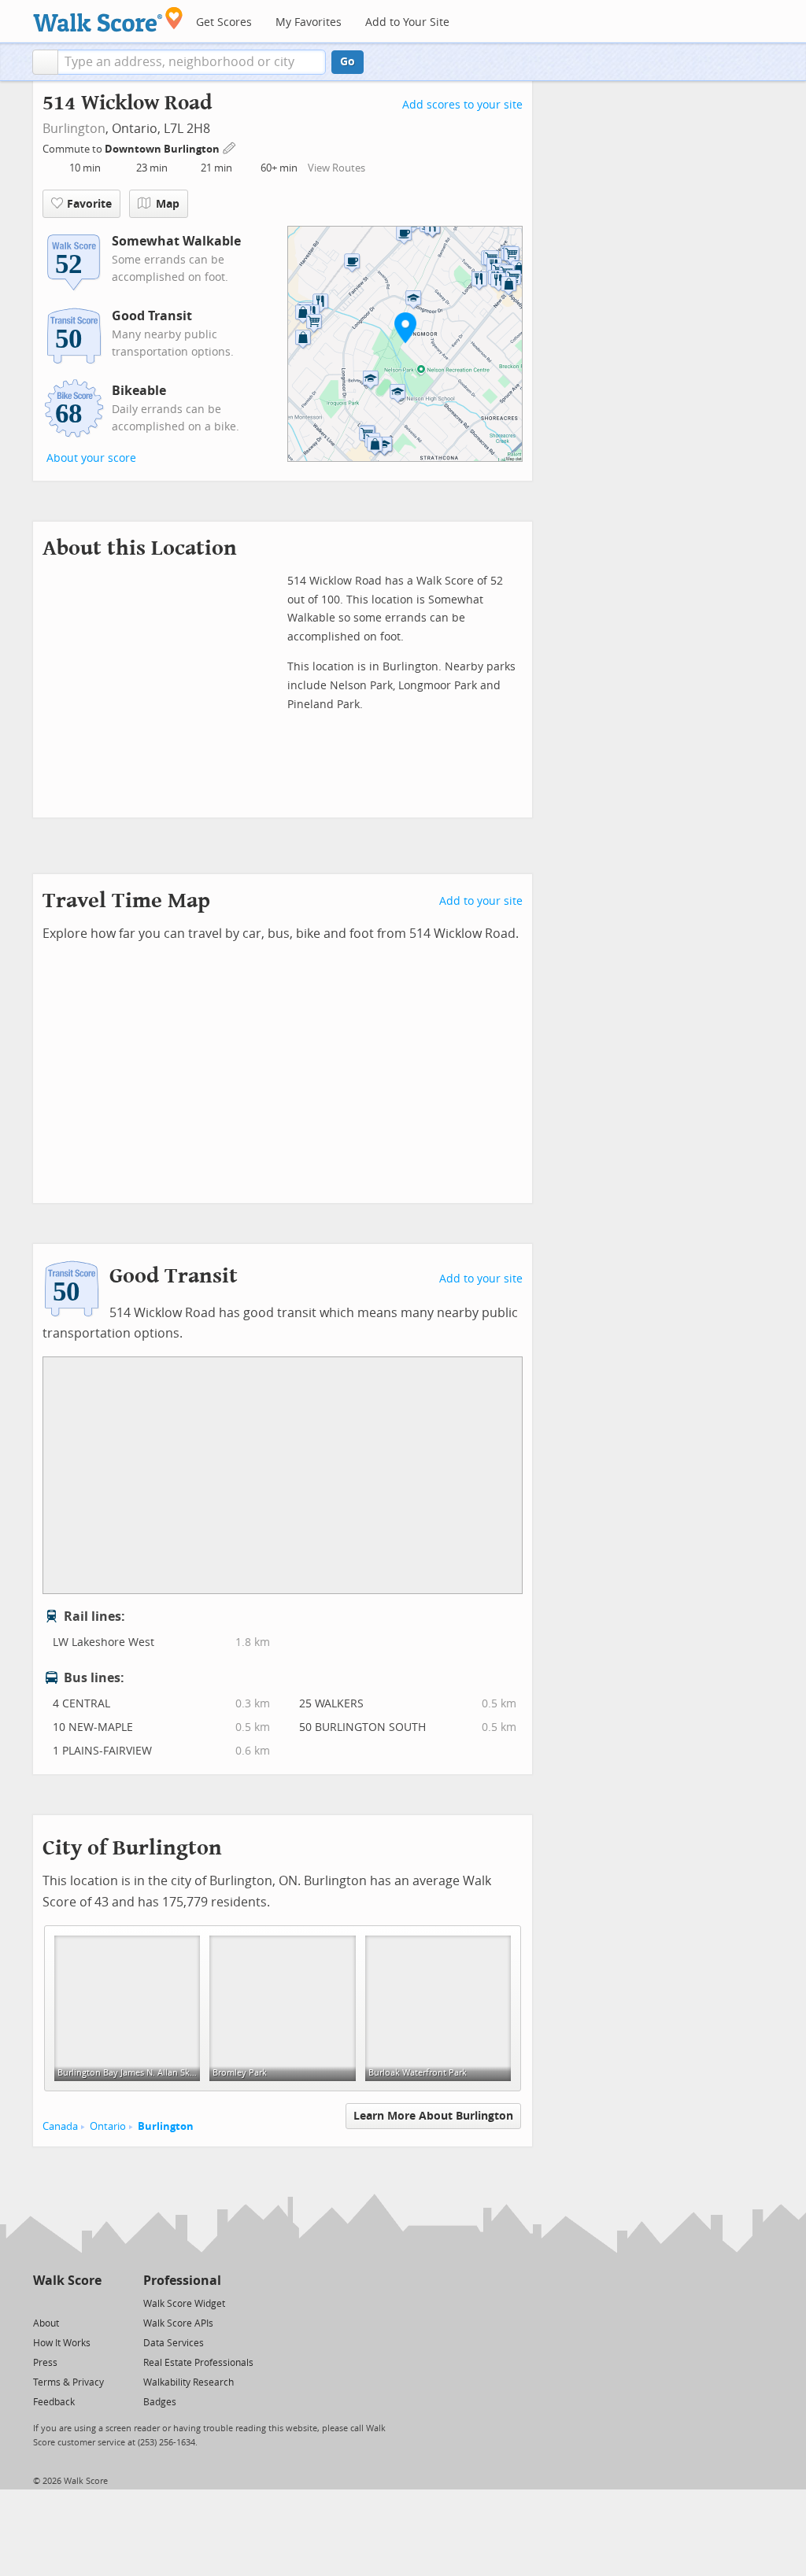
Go (348, 62)
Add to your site (481, 901)
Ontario (108, 2126)
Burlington (74, 129)
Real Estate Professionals (198, 2363)
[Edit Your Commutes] (230, 147)
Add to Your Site (407, 22)
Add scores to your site (462, 105)
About (46, 2323)
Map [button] (168, 204)
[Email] (91, 2303)
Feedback (54, 2402)
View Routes (336, 168)
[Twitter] (42, 2303)
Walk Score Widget (184, 2304)
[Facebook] (67, 2303)
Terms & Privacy (68, 2382)
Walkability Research (189, 2382)
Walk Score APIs (178, 2323)
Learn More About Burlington (433, 2116)
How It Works (62, 2343)
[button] (45, 62)
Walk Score (67, 2281)
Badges (160, 2402)
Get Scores (224, 22)
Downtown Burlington (163, 149)
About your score (91, 458)
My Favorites (309, 22)
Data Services (174, 2343)
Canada (60, 2126)
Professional (182, 2281)
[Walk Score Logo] (108, 19)
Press (45, 2363)
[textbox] (192, 62)
